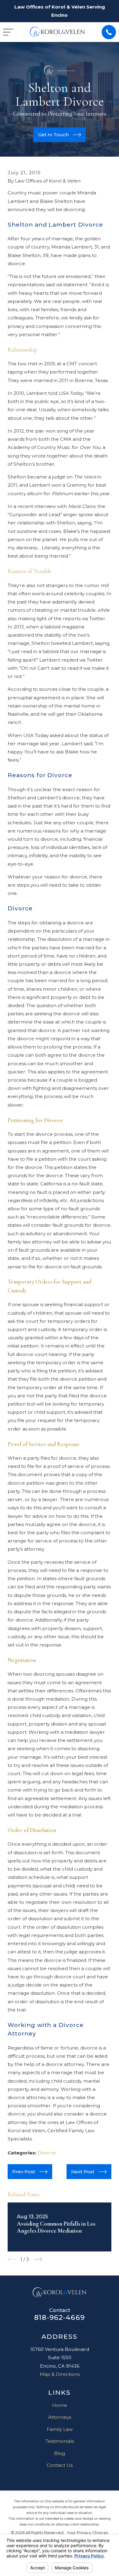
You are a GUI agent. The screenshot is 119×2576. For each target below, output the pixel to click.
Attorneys (60, 2417)
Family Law (60, 2429)
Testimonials (60, 2441)
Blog (60, 2453)
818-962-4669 (60, 2317)
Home (60, 2405)
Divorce (47, 2153)
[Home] (57, 32)
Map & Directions (60, 2374)
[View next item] (38, 2259)
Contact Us (60, 2465)
